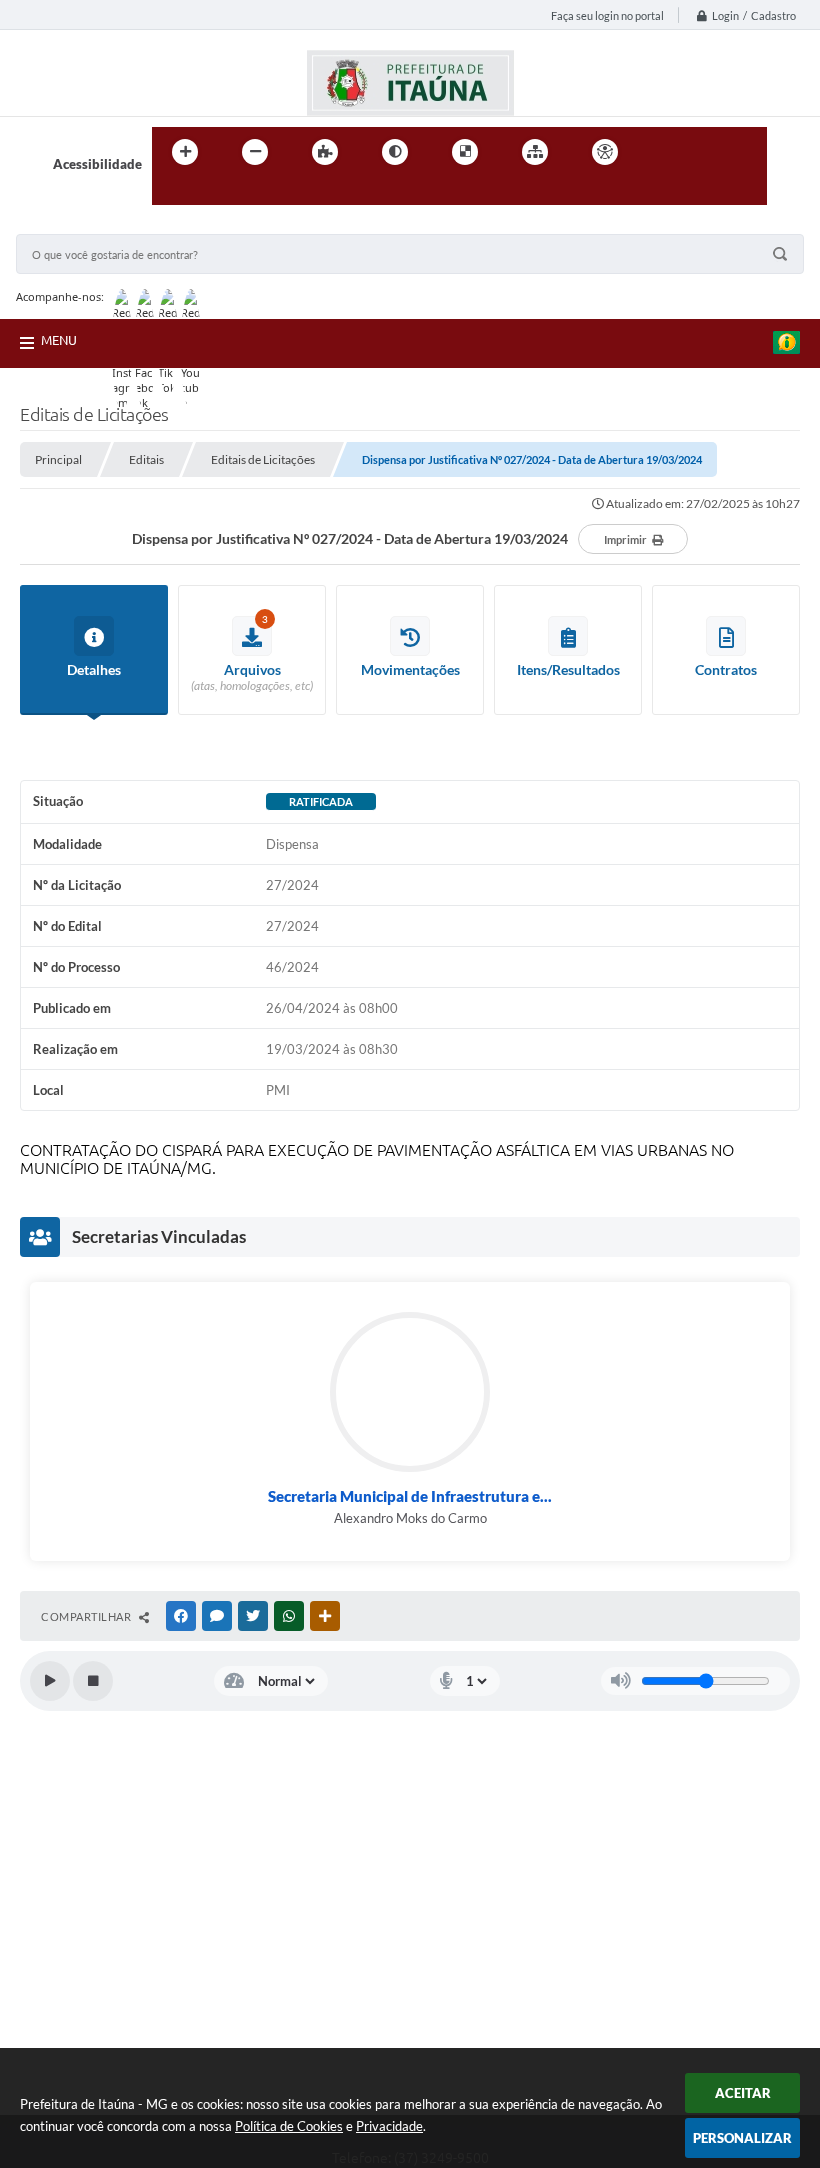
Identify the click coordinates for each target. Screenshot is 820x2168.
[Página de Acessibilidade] (605, 152)
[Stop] (93, 1681)
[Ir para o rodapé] (216, 193)
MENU (59, 340)
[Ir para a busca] (172, 193)
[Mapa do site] (535, 152)
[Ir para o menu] (706, 152)
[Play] (50, 1681)
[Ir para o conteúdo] (662, 152)
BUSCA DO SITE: (75, 224)
